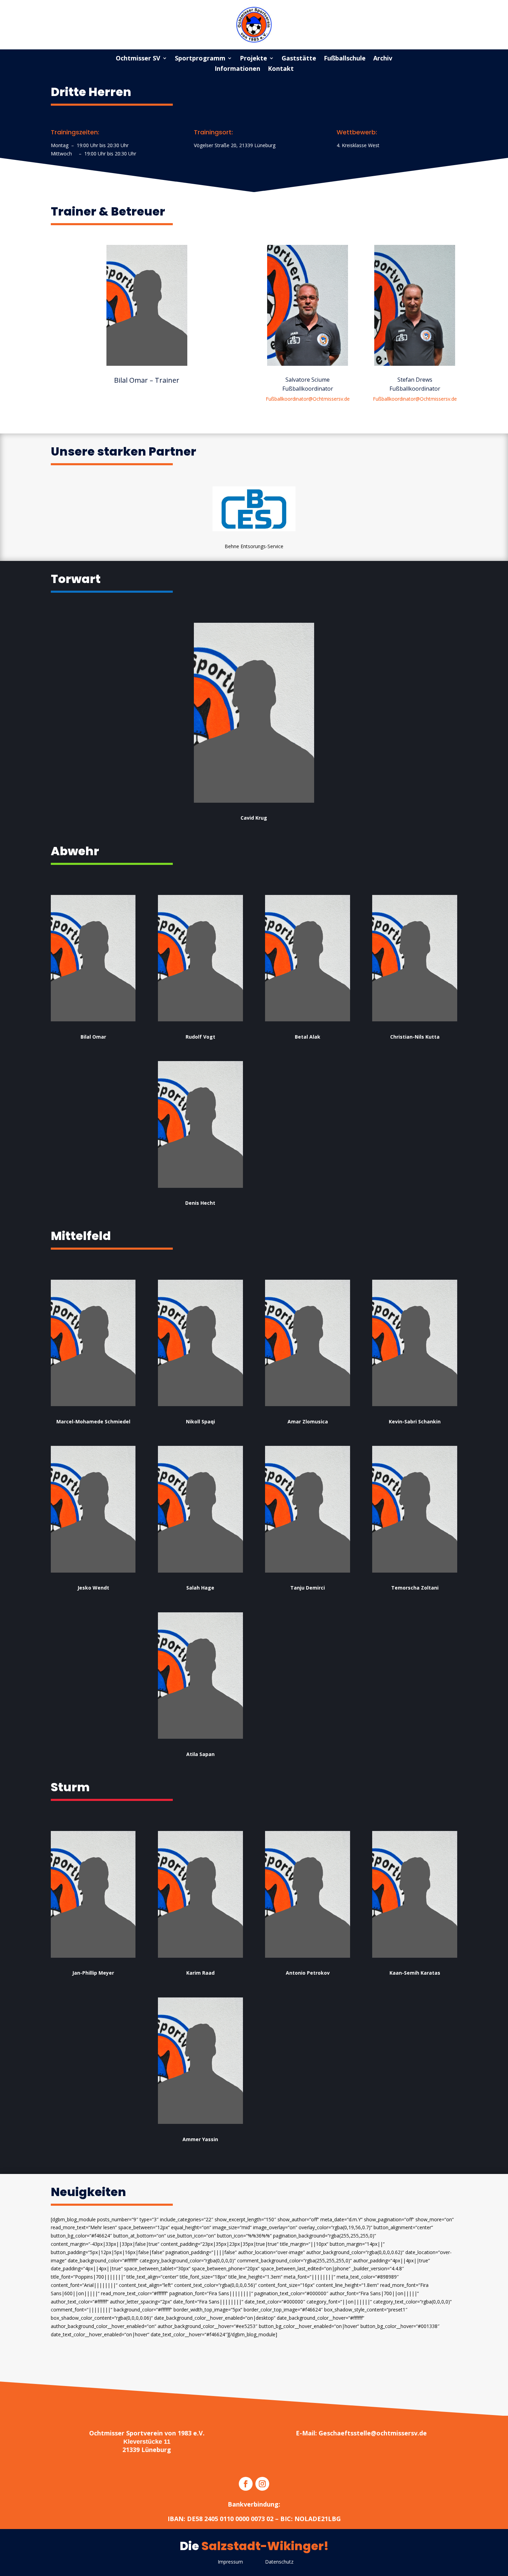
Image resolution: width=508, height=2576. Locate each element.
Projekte (253, 59)
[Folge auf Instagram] (262, 2484)
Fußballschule (345, 59)
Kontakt (281, 69)
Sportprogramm (200, 59)
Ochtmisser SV (138, 59)
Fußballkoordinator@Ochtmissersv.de (308, 399)
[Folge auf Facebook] (246, 2484)
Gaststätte (299, 59)
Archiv (383, 59)
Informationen (237, 69)
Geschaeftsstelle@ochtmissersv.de (373, 2433)
